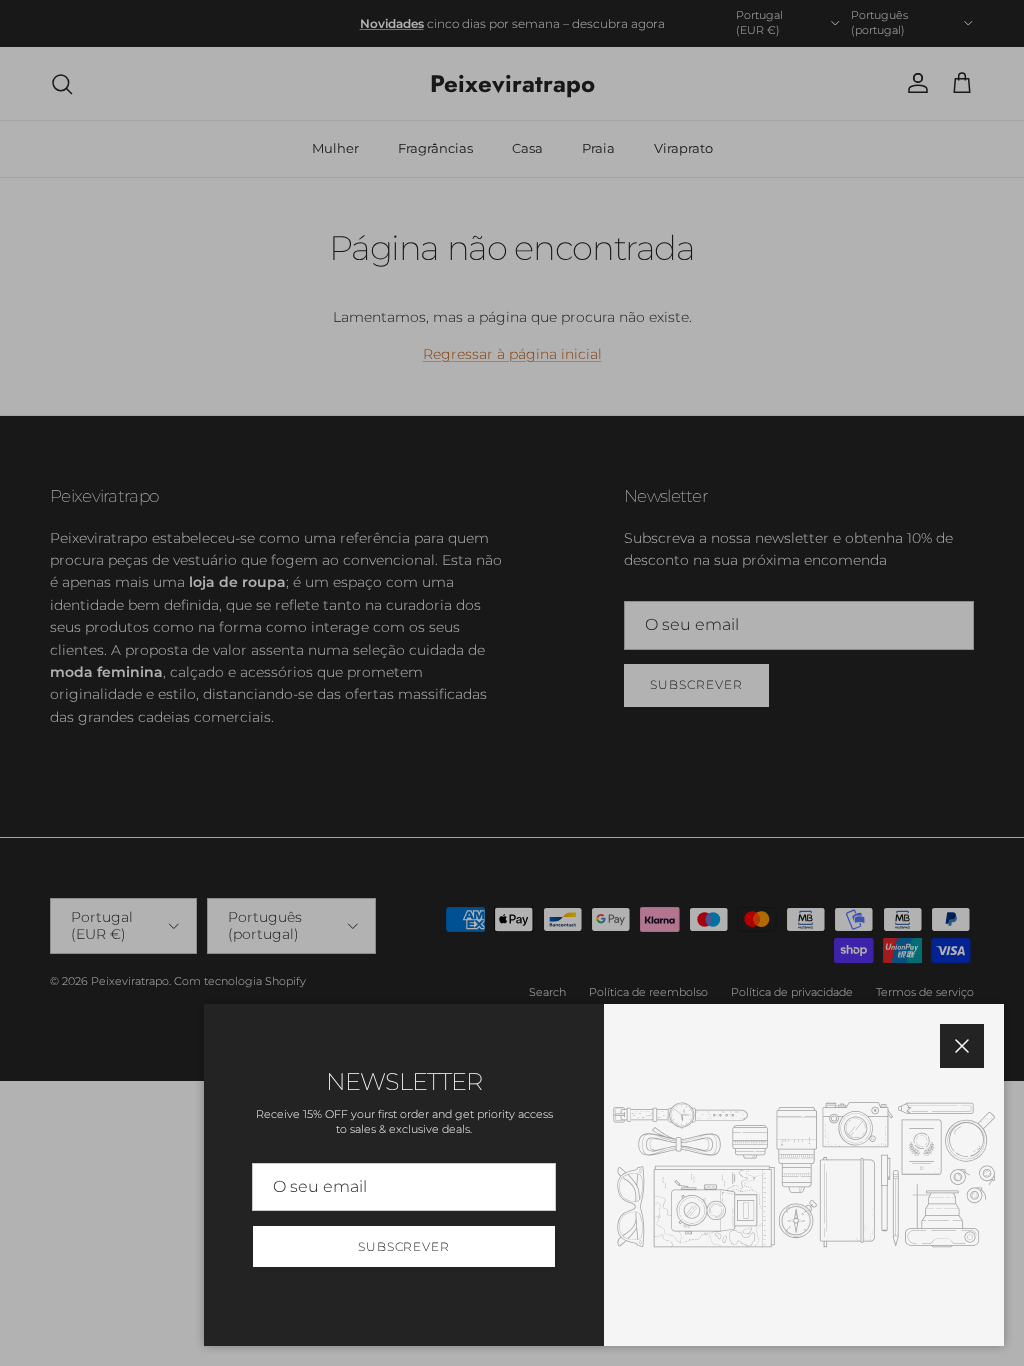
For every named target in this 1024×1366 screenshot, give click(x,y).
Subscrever (404, 1246)
